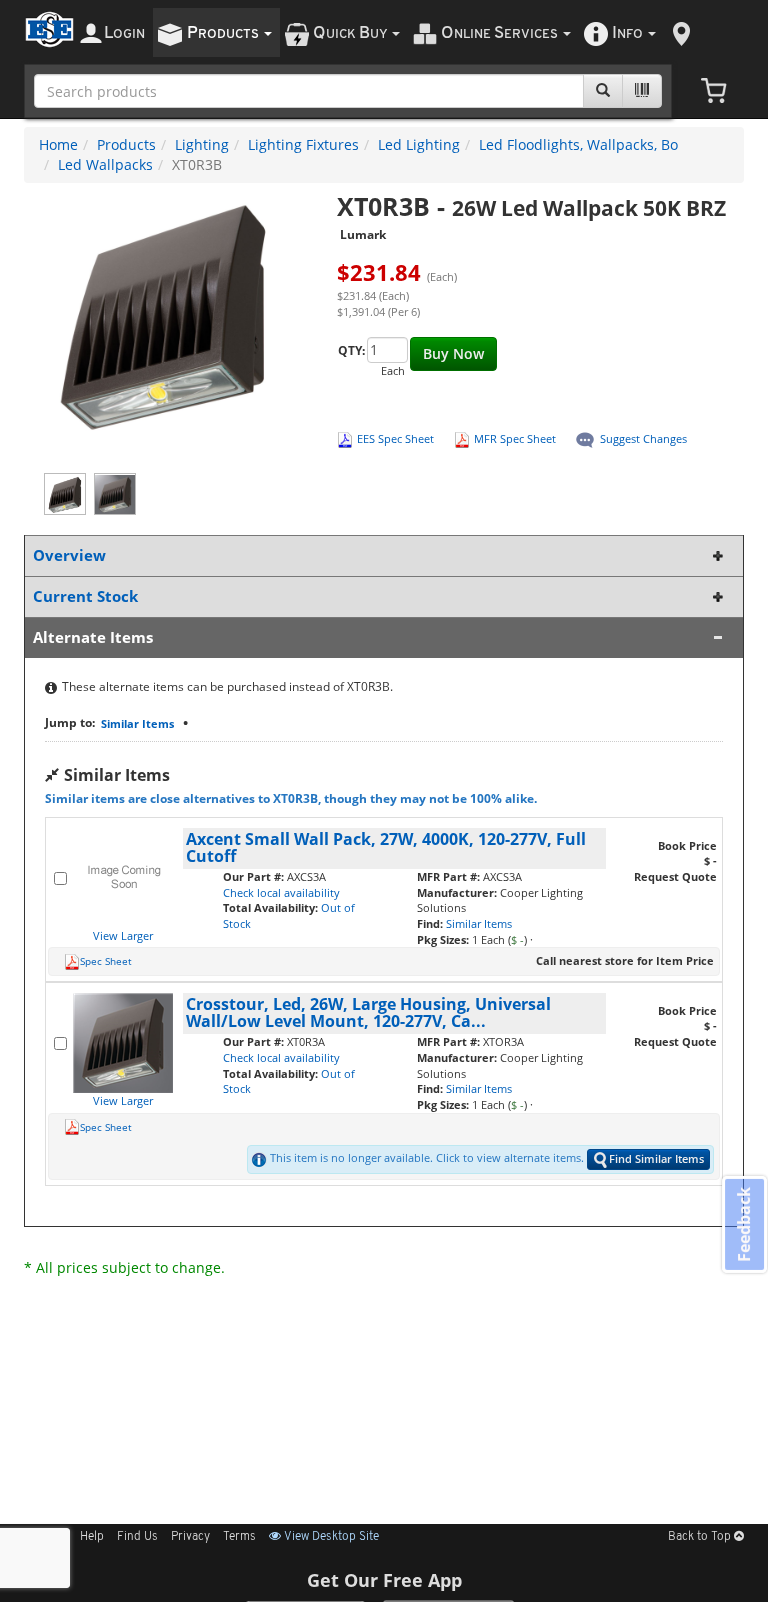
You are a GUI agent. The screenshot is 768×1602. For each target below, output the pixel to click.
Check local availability (281, 892)
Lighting (202, 144)
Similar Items (137, 723)
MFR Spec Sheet (515, 438)
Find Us (137, 1537)
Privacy (190, 1537)
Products (126, 144)
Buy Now (453, 353)
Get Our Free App (384, 1580)
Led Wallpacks (105, 164)
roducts (224, 33)
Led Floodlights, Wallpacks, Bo (578, 144)
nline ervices (501, 33)
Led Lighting (419, 144)
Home (58, 144)
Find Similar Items (656, 1158)
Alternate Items (93, 637)
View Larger (123, 935)
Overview (69, 555)
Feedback (744, 1223)
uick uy (351, 33)
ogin (124, 33)
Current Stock (85, 596)
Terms (239, 1537)
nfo (627, 33)
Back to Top (701, 1537)
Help (92, 1537)
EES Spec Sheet (395, 438)
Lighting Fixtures (303, 144)
